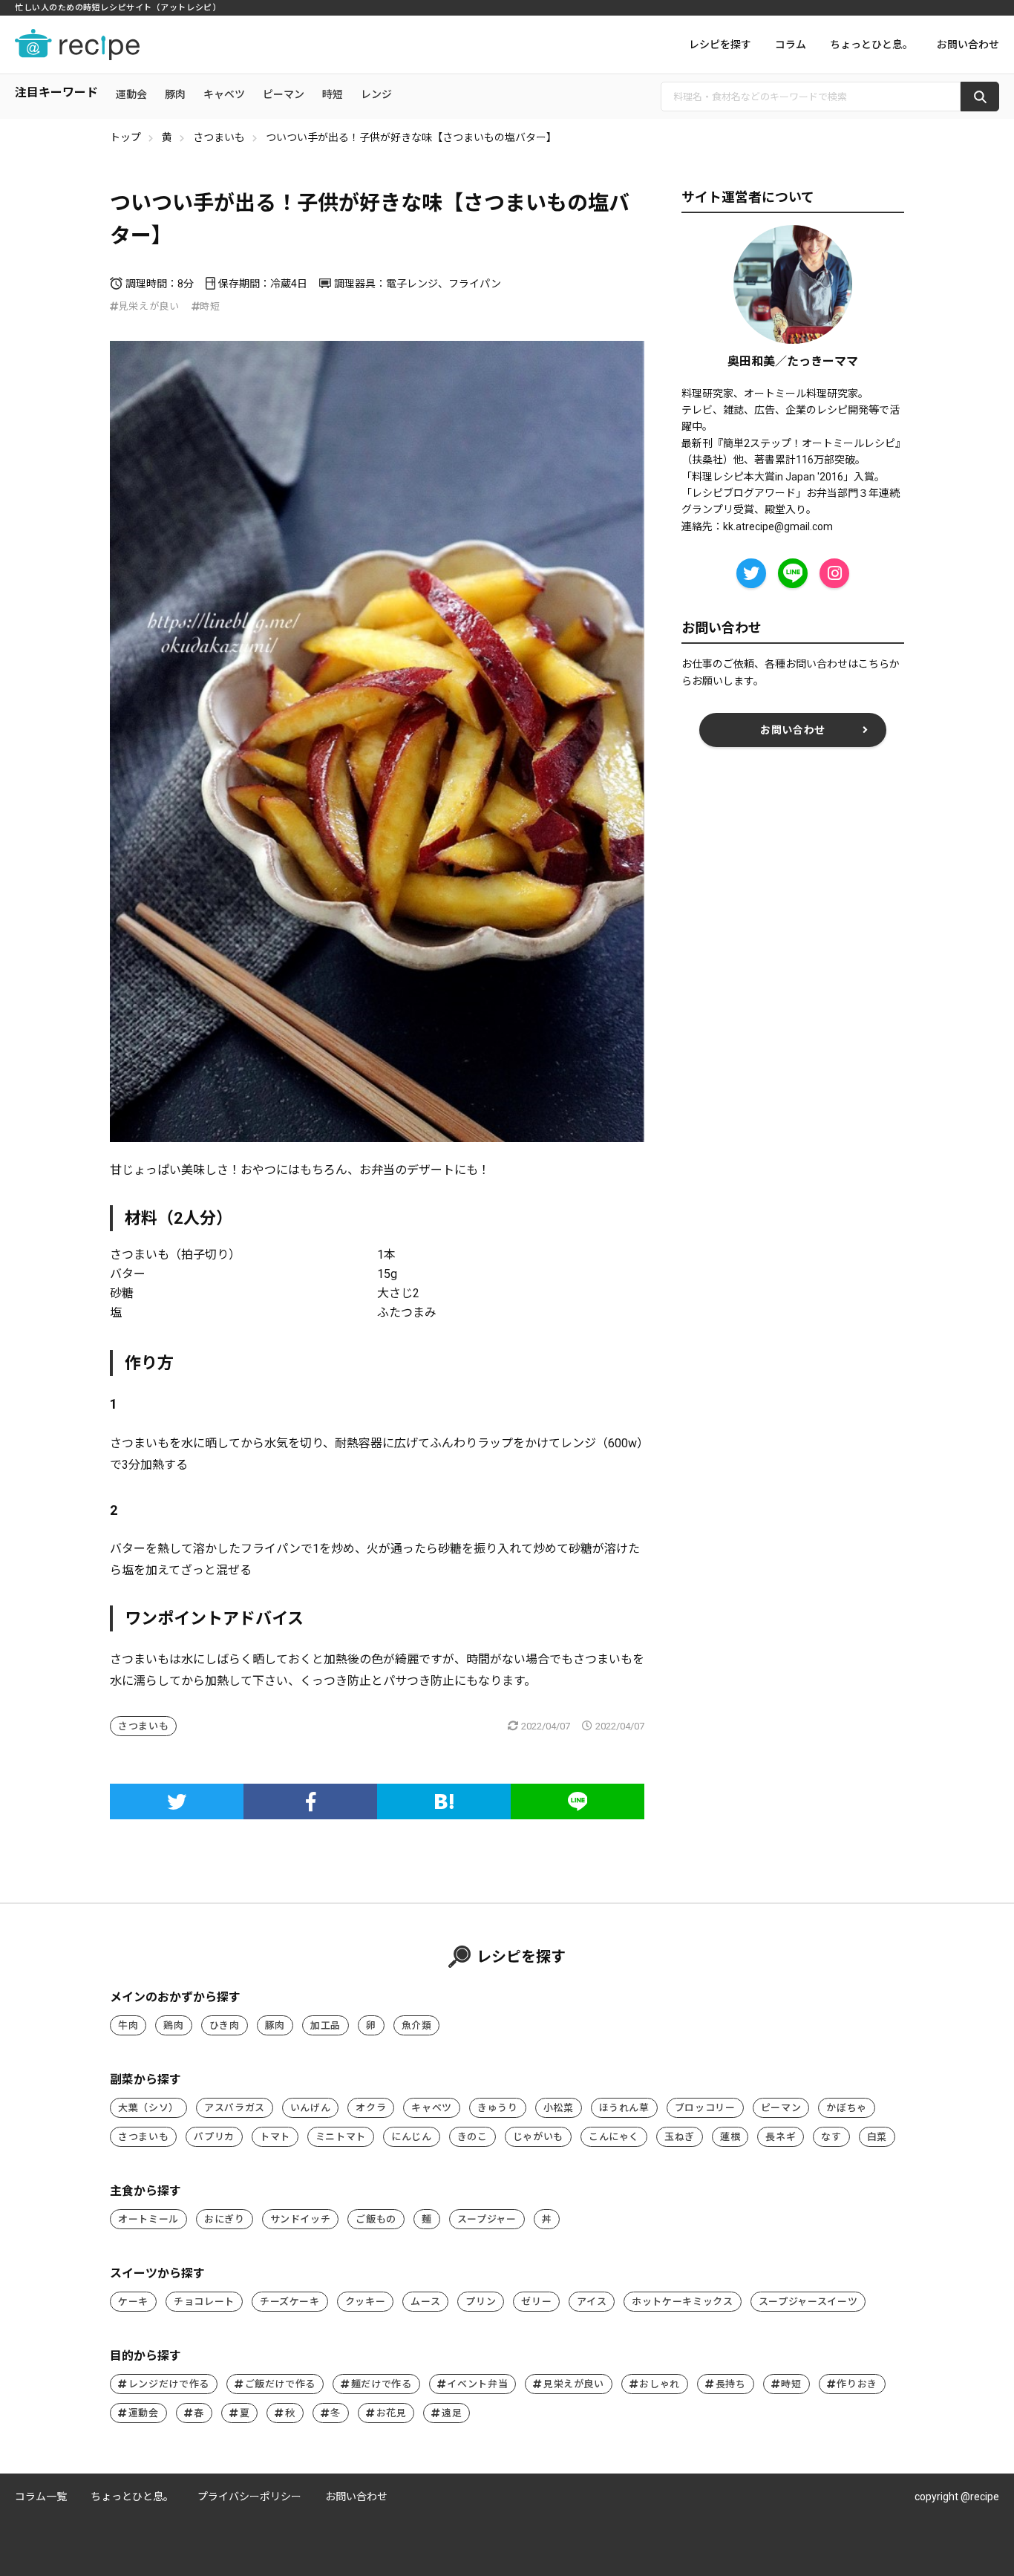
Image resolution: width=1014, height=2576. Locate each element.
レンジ (376, 94)
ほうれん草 (624, 2108)
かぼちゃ (847, 2108)
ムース (425, 2302)
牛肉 (128, 2025)
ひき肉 (225, 2025)
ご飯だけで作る (281, 2384)
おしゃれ (660, 2384)
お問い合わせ (968, 45)
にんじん (412, 2137)
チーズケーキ (290, 2302)
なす (831, 2137)
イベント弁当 (477, 2384)
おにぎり (225, 2219)
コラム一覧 (41, 2497)
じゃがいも (538, 2137)
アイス (592, 2302)
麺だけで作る (382, 2384)
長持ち (731, 2384)
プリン (481, 2302)
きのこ (472, 2137)
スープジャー (487, 2219)
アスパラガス (235, 2108)
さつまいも (219, 137)
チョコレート (204, 2302)
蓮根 (730, 2137)
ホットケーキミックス (683, 2302)
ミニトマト (341, 2137)
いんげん (311, 2108)
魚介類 (417, 2025)
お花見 (392, 2413)
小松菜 (559, 2108)
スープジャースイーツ (808, 2302)
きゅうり (498, 2108)
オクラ (371, 2108)
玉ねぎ (680, 2137)
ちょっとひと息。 (871, 45)
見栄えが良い (149, 306)
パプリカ (214, 2137)
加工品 (326, 2025)
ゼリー (536, 2302)
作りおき (857, 2384)
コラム (791, 45)
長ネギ (781, 2137)
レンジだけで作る (169, 2384)
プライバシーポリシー (249, 2497)
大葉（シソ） (148, 2108)
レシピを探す (720, 45)
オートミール (148, 2219)
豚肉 (175, 94)
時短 (333, 94)
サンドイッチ (301, 2219)
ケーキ (133, 2302)
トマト (275, 2137)
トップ (125, 137)
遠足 (452, 2413)
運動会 (131, 94)
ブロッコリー (705, 2108)
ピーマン (284, 94)
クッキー (366, 2302)
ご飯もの (376, 2219)
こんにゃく (614, 2137)
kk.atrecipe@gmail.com (778, 526)
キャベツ (224, 94)
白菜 (877, 2137)
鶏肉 (173, 2025)
